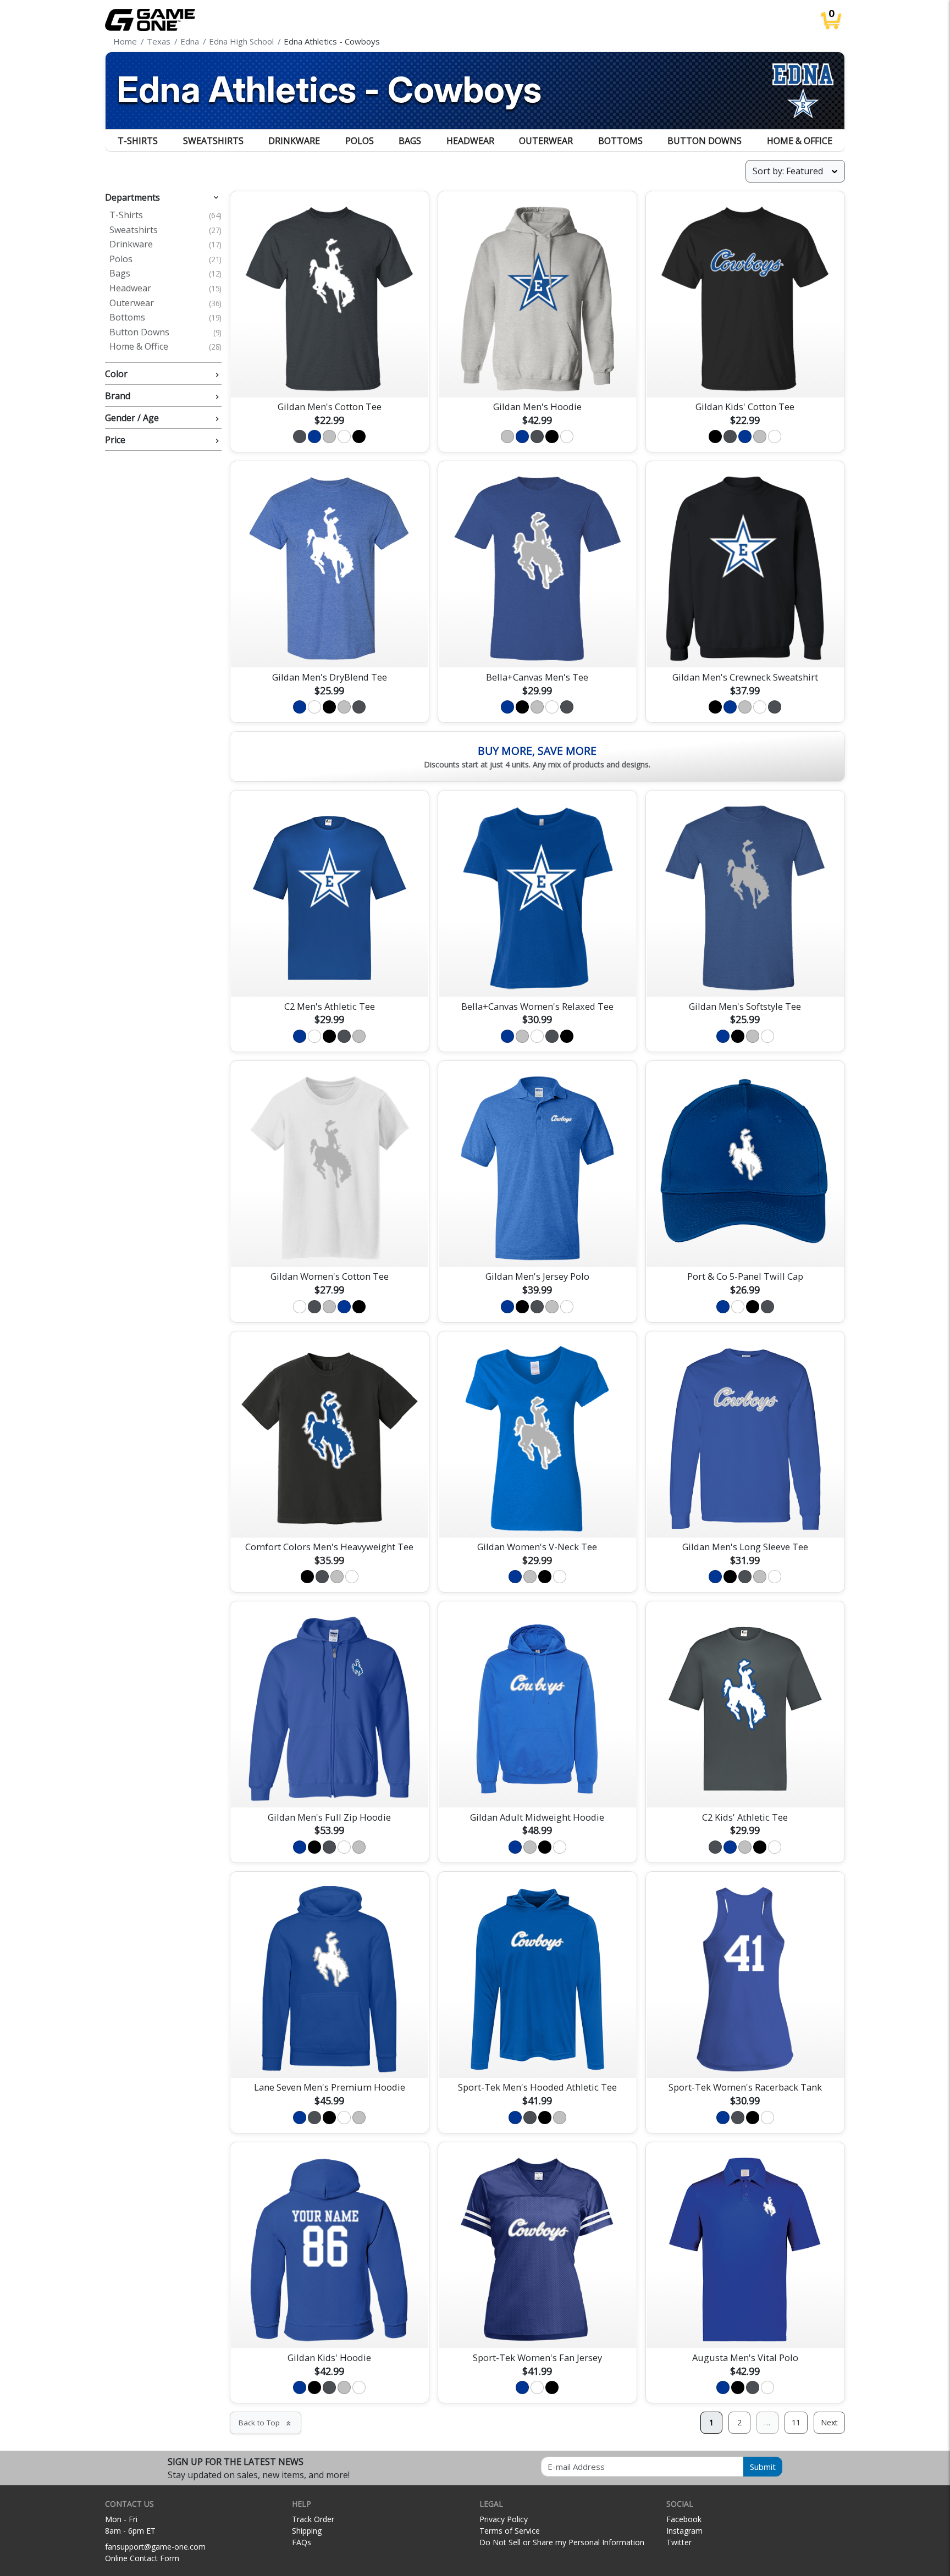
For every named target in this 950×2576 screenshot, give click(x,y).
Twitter (679, 2542)
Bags (410, 141)
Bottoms (620, 141)
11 (796, 2422)
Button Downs (705, 141)
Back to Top (266, 2423)
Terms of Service (510, 2531)
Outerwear (546, 141)
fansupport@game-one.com (155, 2547)
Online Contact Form (142, 2558)
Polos (360, 141)
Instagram (684, 2531)
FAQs (302, 2542)
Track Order (313, 2519)
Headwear (470, 141)
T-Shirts (138, 141)
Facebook (684, 2519)
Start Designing (329, 376)
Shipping (307, 2531)
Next (829, 2422)
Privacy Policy (504, 2519)
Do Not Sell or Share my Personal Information (562, 2542)
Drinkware (294, 141)
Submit (763, 2467)
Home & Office (800, 141)
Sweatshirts (213, 141)
